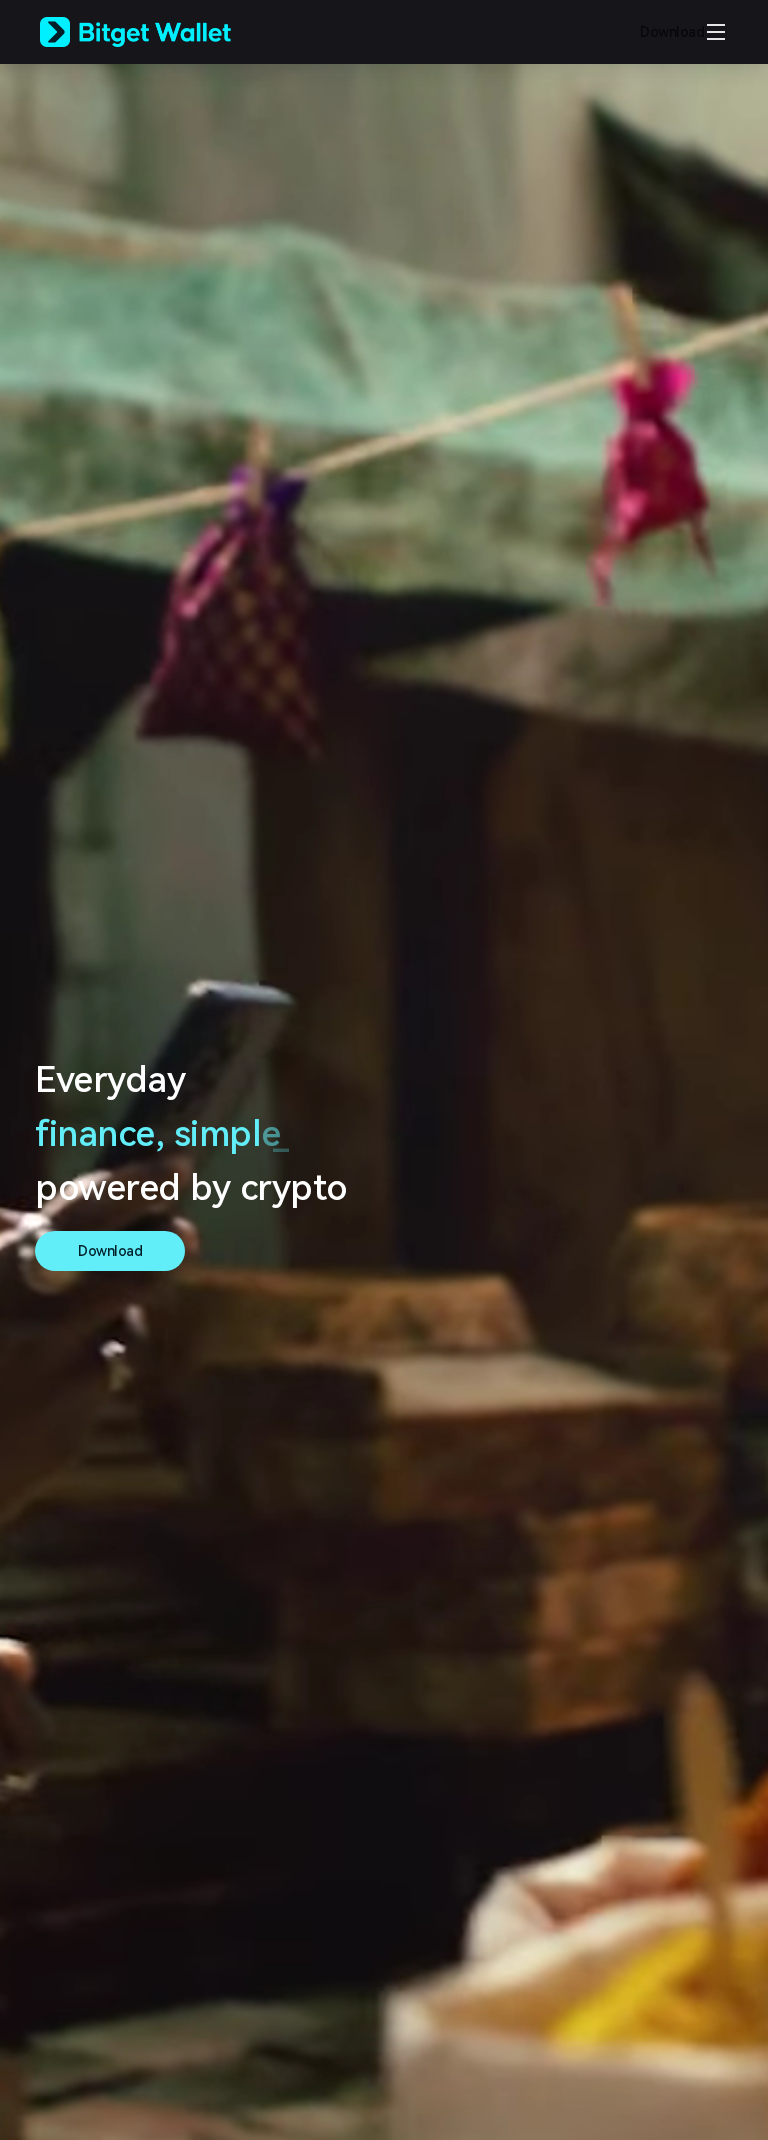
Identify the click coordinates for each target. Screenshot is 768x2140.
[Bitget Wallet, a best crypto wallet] (161, 32)
